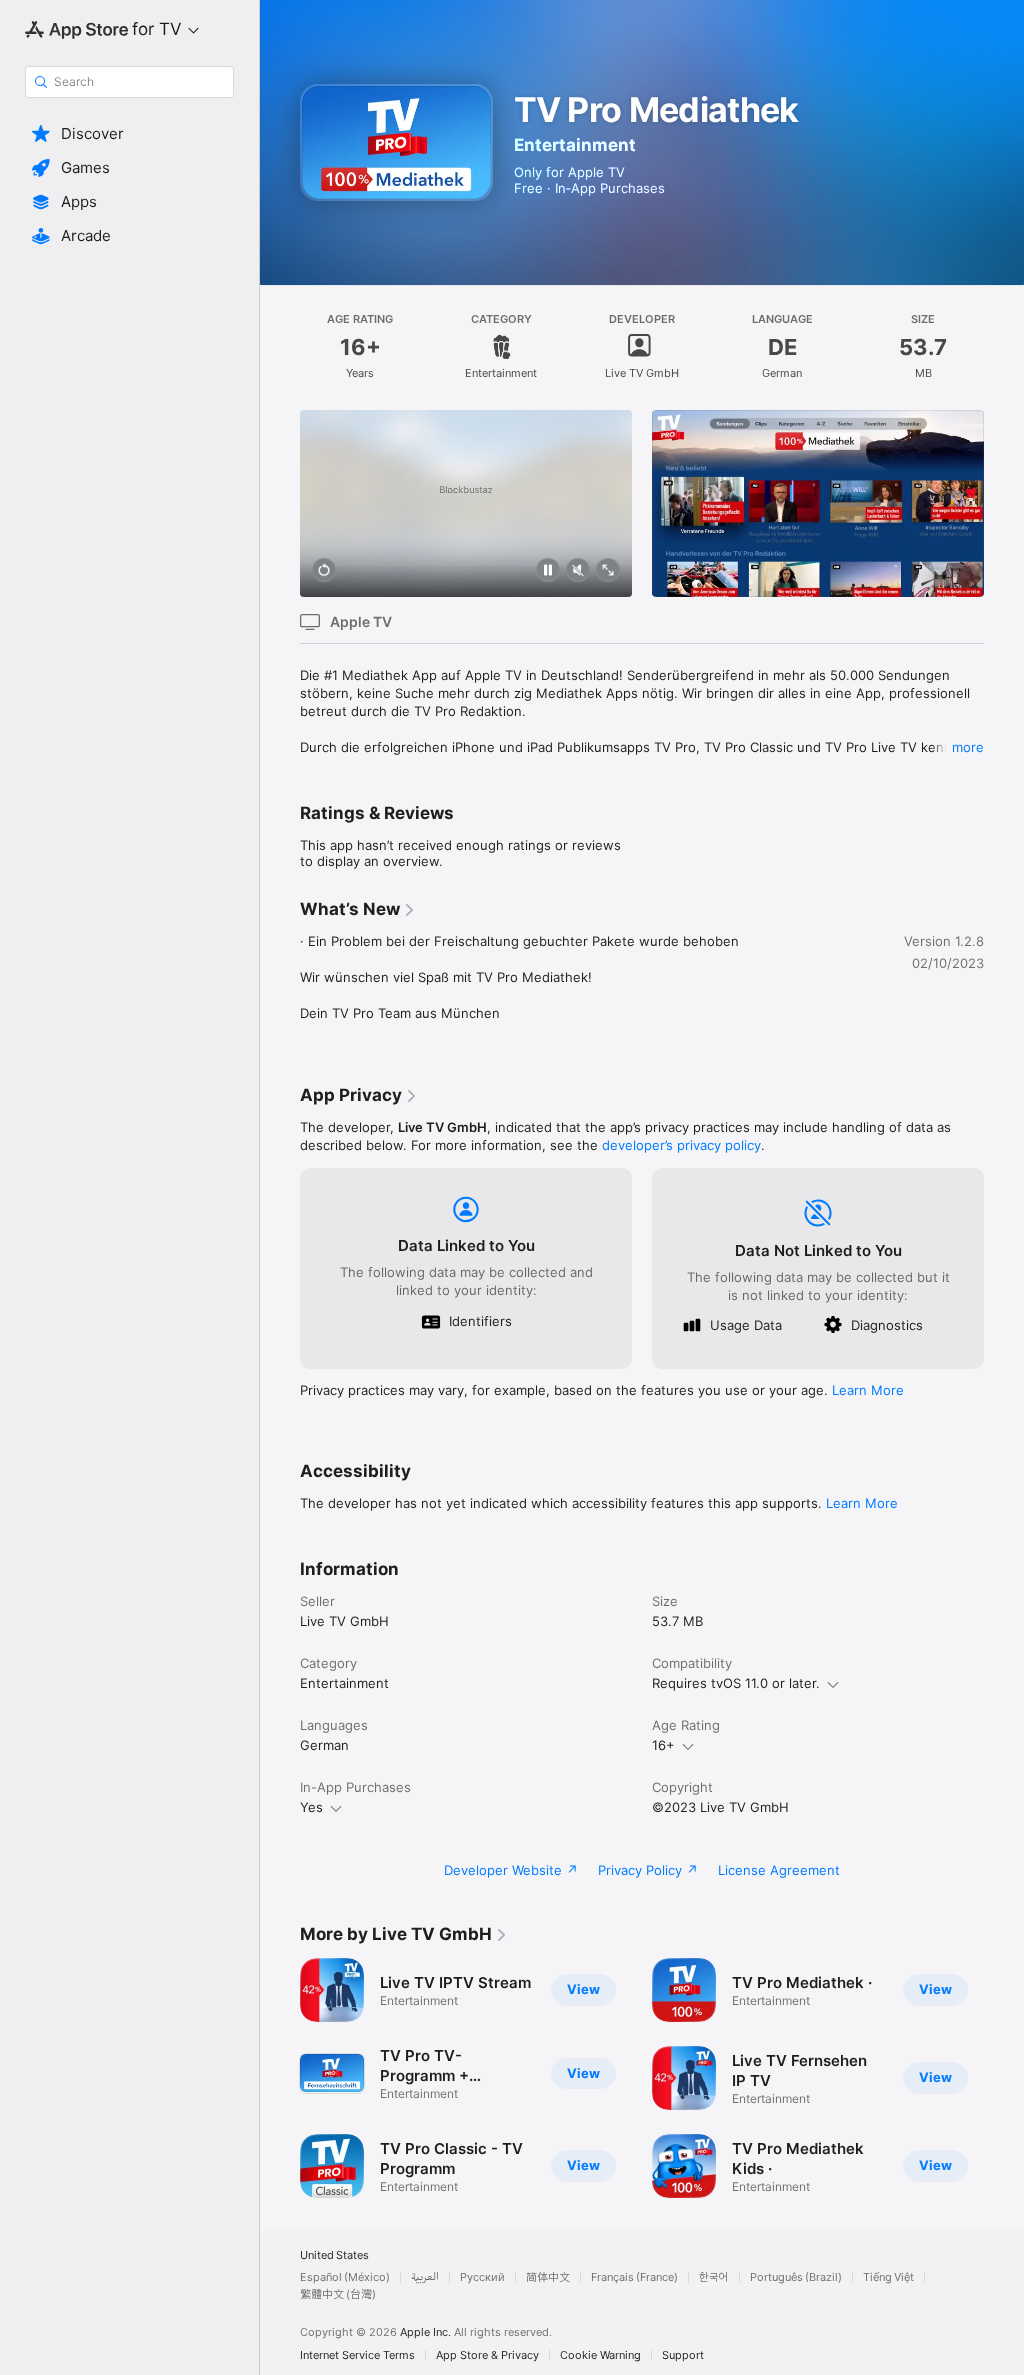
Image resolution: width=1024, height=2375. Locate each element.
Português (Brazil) (796, 2277)
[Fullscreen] (608, 571)
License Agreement (779, 1870)
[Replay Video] (324, 571)
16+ (663, 1745)
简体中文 (548, 2277)
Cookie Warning (600, 2355)
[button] (129, 134)
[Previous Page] (280, 503)
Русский (482, 2277)
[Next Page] (1004, 503)
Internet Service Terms (357, 2355)
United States (334, 2255)
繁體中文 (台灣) (338, 2294)
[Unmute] (578, 571)
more (968, 747)
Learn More (868, 1390)
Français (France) (634, 2277)
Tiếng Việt (888, 2277)
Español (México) (345, 2277)
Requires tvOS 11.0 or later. (736, 1683)
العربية (425, 2277)
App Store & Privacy (487, 2355)
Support (683, 2355)
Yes (311, 1807)
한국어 (714, 2277)
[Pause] (548, 571)
